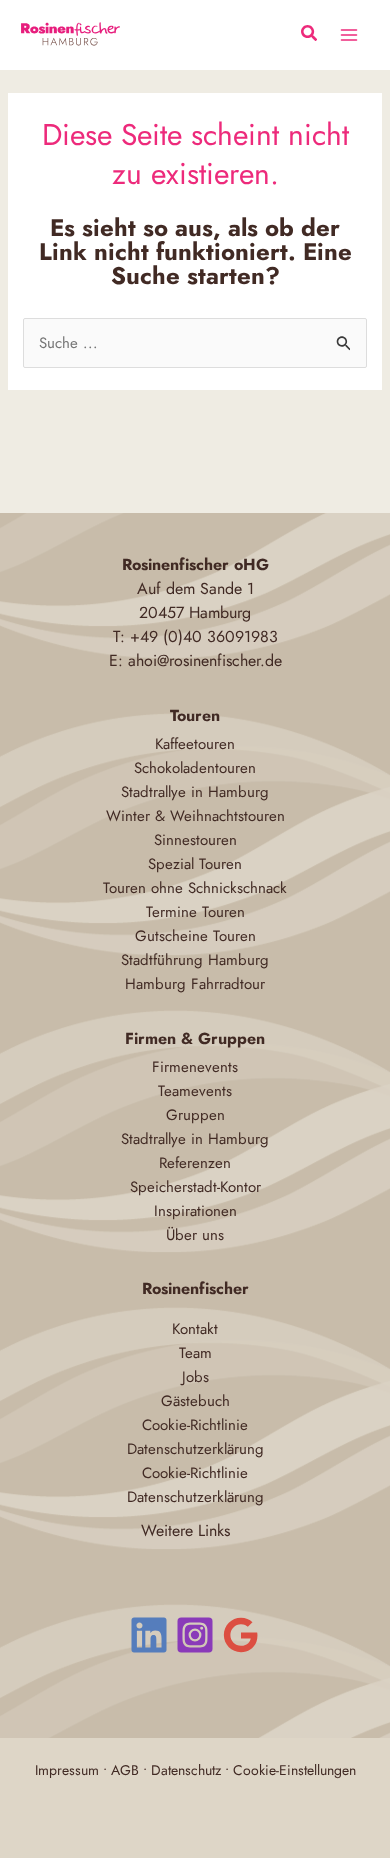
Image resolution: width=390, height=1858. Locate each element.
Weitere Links (185, 1530)
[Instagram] (195, 1635)
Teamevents (195, 1091)
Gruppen (195, 1115)
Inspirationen (195, 1211)
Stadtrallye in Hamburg (195, 792)
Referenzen (195, 1163)
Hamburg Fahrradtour (195, 984)
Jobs (195, 1377)
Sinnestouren (195, 840)
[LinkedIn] (149, 1635)
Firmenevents (195, 1067)
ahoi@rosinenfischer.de (205, 660)
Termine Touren (195, 912)
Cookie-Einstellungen (294, 1770)
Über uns (195, 1235)
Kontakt (195, 1329)
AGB (125, 1770)
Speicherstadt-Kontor (195, 1187)
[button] (310, 36)
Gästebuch (195, 1401)
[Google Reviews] (241, 1635)
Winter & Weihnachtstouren (195, 816)
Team (195, 1353)
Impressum (67, 1770)
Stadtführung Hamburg (195, 960)
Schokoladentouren (195, 768)
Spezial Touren (195, 864)
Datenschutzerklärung (195, 1449)
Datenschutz (186, 1770)
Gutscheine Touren (195, 936)
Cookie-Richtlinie (195, 1425)
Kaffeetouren (195, 744)
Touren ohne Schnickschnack (195, 888)
